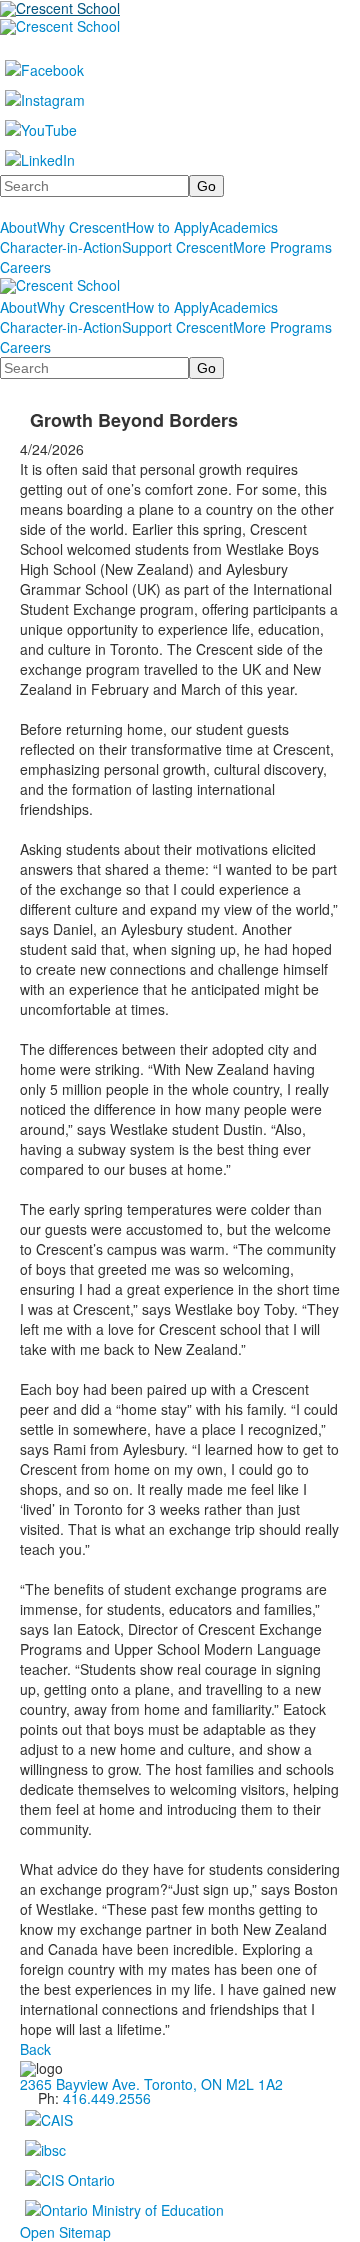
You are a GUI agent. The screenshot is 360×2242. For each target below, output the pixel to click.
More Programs (282, 247)
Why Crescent (81, 227)
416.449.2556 (107, 2098)
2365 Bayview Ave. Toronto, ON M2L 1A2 (151, 2084)
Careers (25, 267)
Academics (243, 227)
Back (35, 2049)
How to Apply (167, 227)
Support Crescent (177, 247)
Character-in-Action (61, 247)
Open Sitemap (65, 2232)
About (18, 227)
